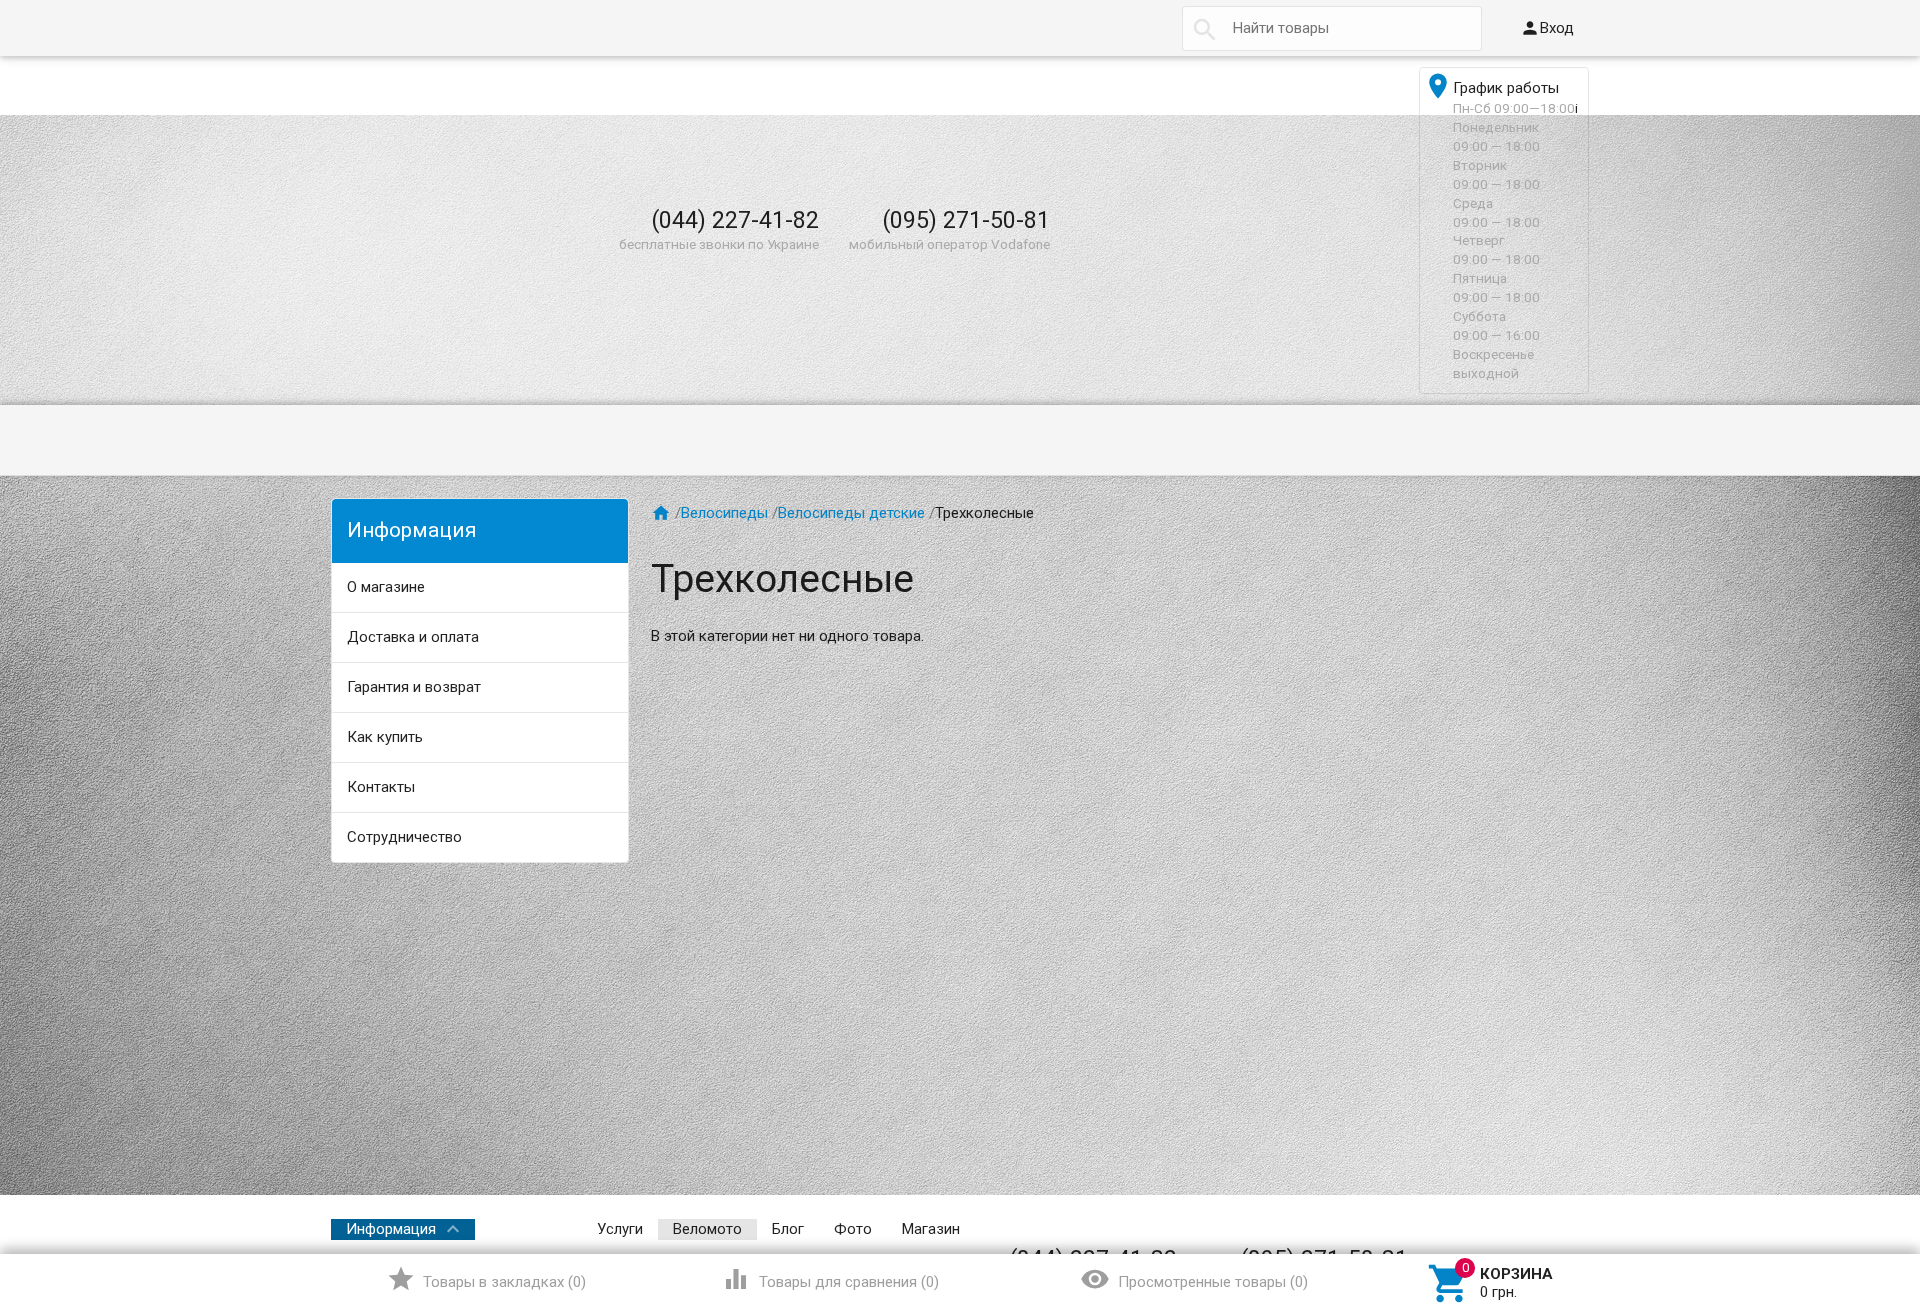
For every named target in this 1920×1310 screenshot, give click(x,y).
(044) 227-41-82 (735, 220)
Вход (1547, 28)
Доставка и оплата (413, 637)
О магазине (386, 587)
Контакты (381, 787)
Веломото (707, 1229)
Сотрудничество (404, 837)
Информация (391, 1229)
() (486, 1279)
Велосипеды (724, 513)
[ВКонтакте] (1381, 1229)
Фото (853, 1229)
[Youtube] (1547, 1229)
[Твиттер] (1464, 1229)
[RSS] (1520, 1229)
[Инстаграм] (1575, 1229)
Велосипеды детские (851, 513)
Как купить (385, 737)
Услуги (620, 1229)
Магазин (931, 1229)
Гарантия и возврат (414, 687)
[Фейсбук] (1436, 1229)
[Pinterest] (1492, 1229)
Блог (788, 1229)
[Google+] (1409, 1229)
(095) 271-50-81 (966, 220)
